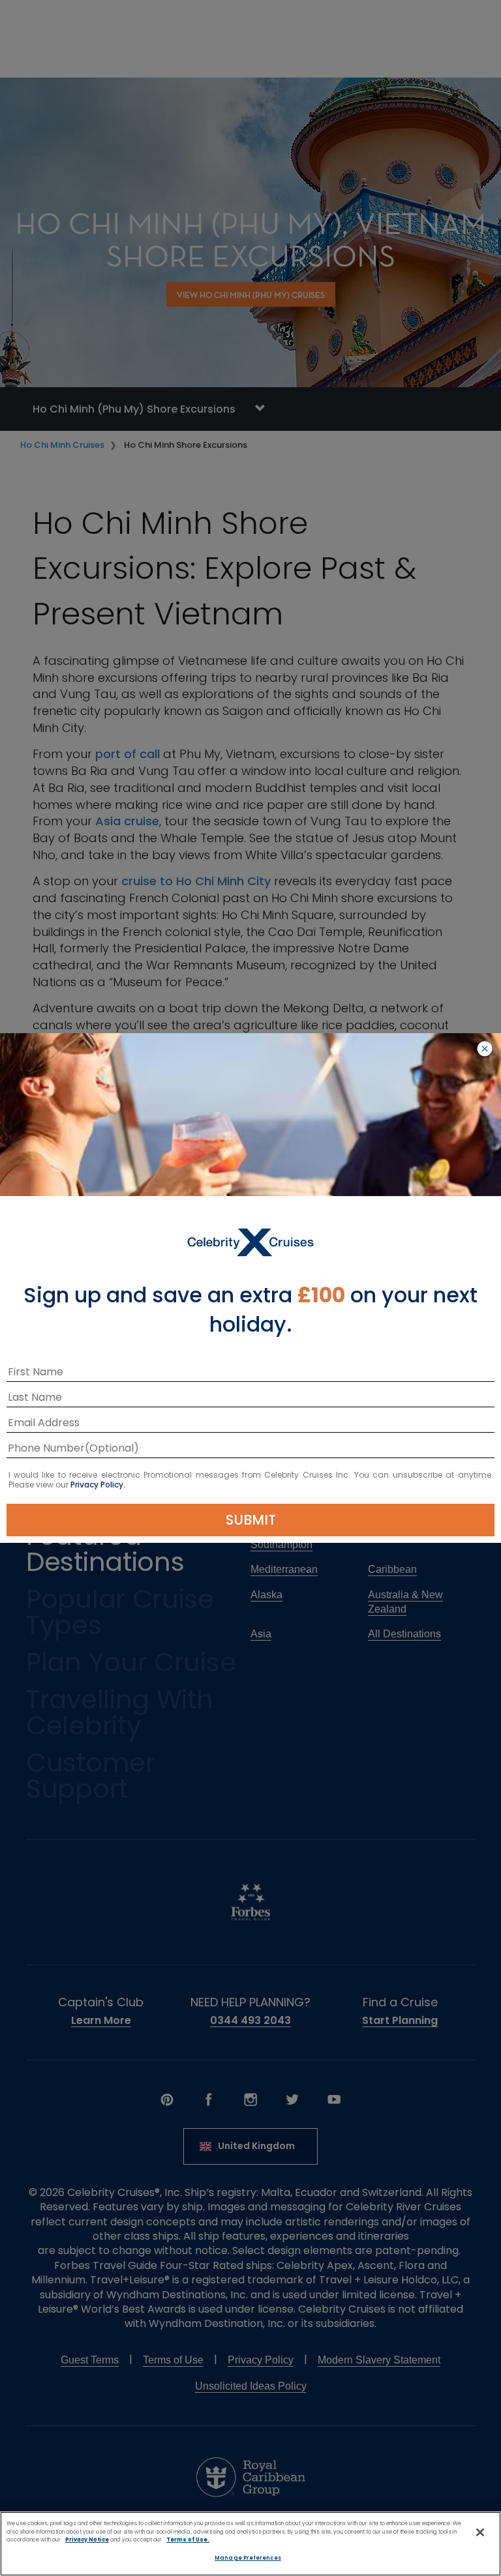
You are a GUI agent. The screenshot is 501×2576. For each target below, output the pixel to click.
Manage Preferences (248, 2558)
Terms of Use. (188, 2539)
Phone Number (46, 1450)
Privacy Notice (87, 2539)
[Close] (480, 2532)
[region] (250, 2544)
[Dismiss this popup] (485, 1049)
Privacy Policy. (98, 1485)
